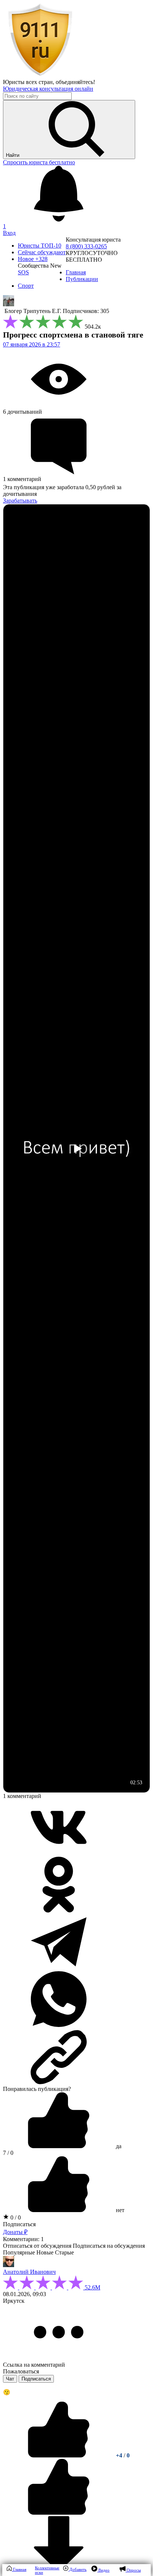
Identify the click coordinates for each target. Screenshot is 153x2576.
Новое (33, 259)
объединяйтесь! (75, 82)
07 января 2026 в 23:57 (32, 344)
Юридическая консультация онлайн (48, 89)
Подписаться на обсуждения (109, 2246)
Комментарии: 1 (23, 2239)
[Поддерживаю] (59, 2455)
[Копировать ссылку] (76, 2057)
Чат (10, 2379)
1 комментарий (22, 1796)
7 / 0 (8, 2153)
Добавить (77, 2569)
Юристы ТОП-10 (40, 246)
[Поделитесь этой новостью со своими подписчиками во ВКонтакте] (59, 1853)
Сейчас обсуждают (42, 252)
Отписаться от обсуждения (37, 2246)
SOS (23, 272)
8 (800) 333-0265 (86, 246)
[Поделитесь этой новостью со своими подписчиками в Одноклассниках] (59, 1910)
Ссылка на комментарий (34, 2365)
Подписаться (19, 2224)
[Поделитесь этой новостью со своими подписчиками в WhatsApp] (59, 2025)
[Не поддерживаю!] (59, 2513)
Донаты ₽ (15, 2232)
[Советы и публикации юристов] (40, 75)
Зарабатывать (20, 501)
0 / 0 (15, 2217)
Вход (9, 233)
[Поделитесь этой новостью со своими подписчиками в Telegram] (59, 1968)
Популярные (19, 2252)
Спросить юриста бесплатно (39, 162)
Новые (45, 2252)
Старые (64, 2252)
